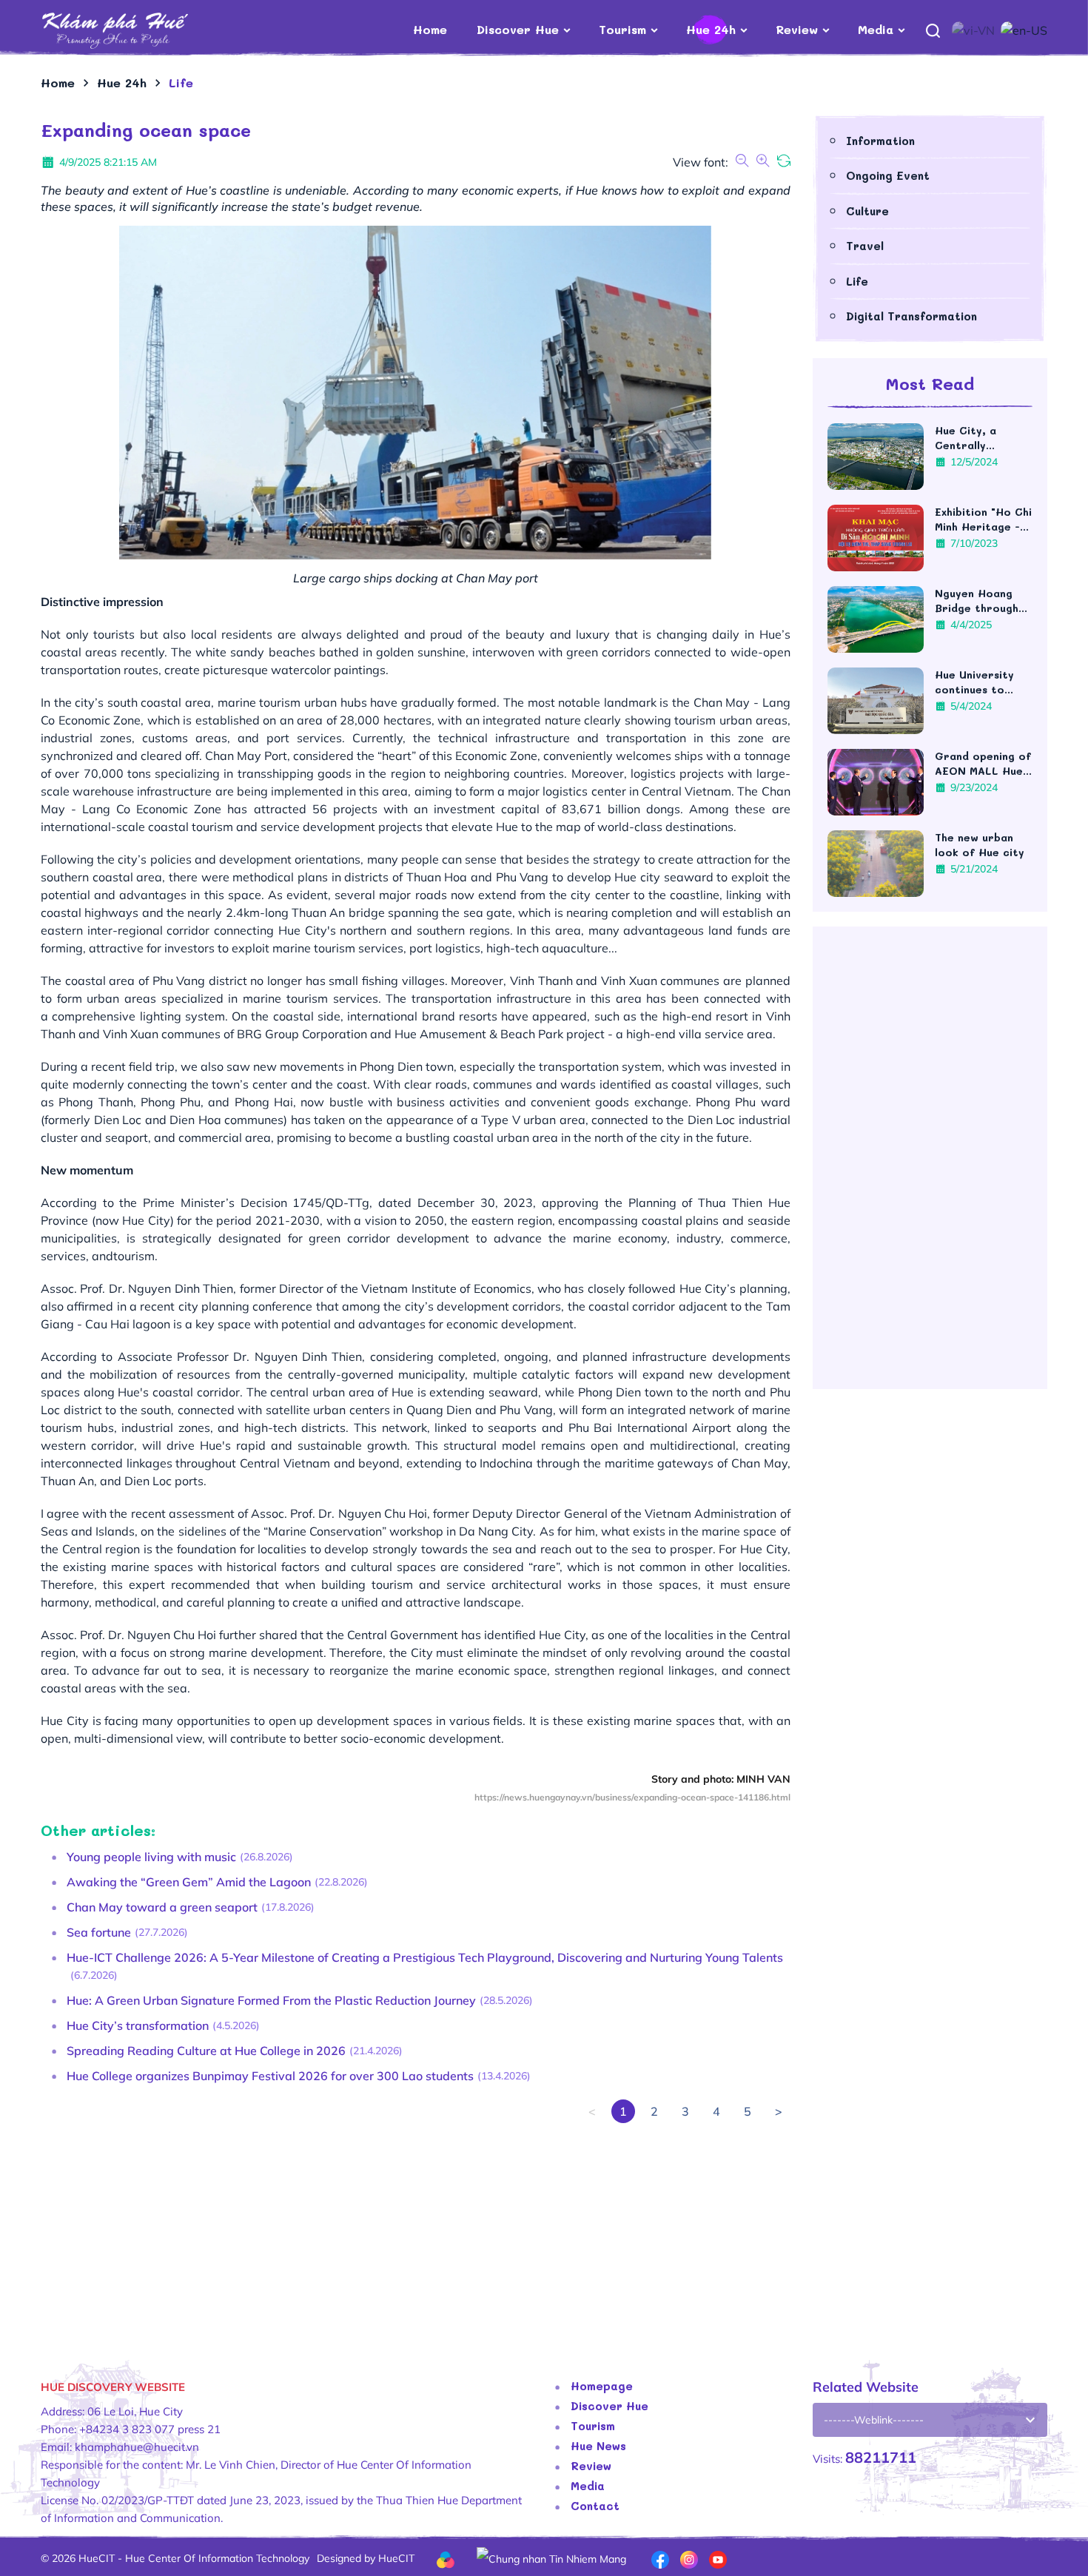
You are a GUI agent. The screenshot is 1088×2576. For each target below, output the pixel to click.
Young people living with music (151, 1857)
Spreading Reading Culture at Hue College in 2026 (206, 2051)
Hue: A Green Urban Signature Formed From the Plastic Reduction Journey (271, 2000)
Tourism (622, 29)
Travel (865, 246)
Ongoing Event (888, 175)
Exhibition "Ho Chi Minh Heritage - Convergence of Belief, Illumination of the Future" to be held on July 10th (984, 519)
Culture (867, 211)
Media (876, 29)
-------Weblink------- (874, 2420)
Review (797, 29)
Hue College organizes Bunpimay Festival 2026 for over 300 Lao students (270, 2076)
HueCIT (396, 2558)
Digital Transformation (911, 316)
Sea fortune (99, 1932)
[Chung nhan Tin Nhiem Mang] (551, 2557)
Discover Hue (518, 29)
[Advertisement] (416, 2227)
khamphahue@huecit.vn (137, 2447)
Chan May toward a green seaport (162, 1907)
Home (430, 29)
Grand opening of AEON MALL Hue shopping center (983, 764)
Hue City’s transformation (138, 2025)
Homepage (602, 2386)
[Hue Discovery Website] (139, 30)
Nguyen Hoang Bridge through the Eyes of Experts (977, 601)
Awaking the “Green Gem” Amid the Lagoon (189, 1882)
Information (880, 141)
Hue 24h (711, 29)
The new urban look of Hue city (980, 845)
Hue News (598, 2446)
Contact (595, 2506)
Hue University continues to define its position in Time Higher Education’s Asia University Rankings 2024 (979, 682)
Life (857, 281)
